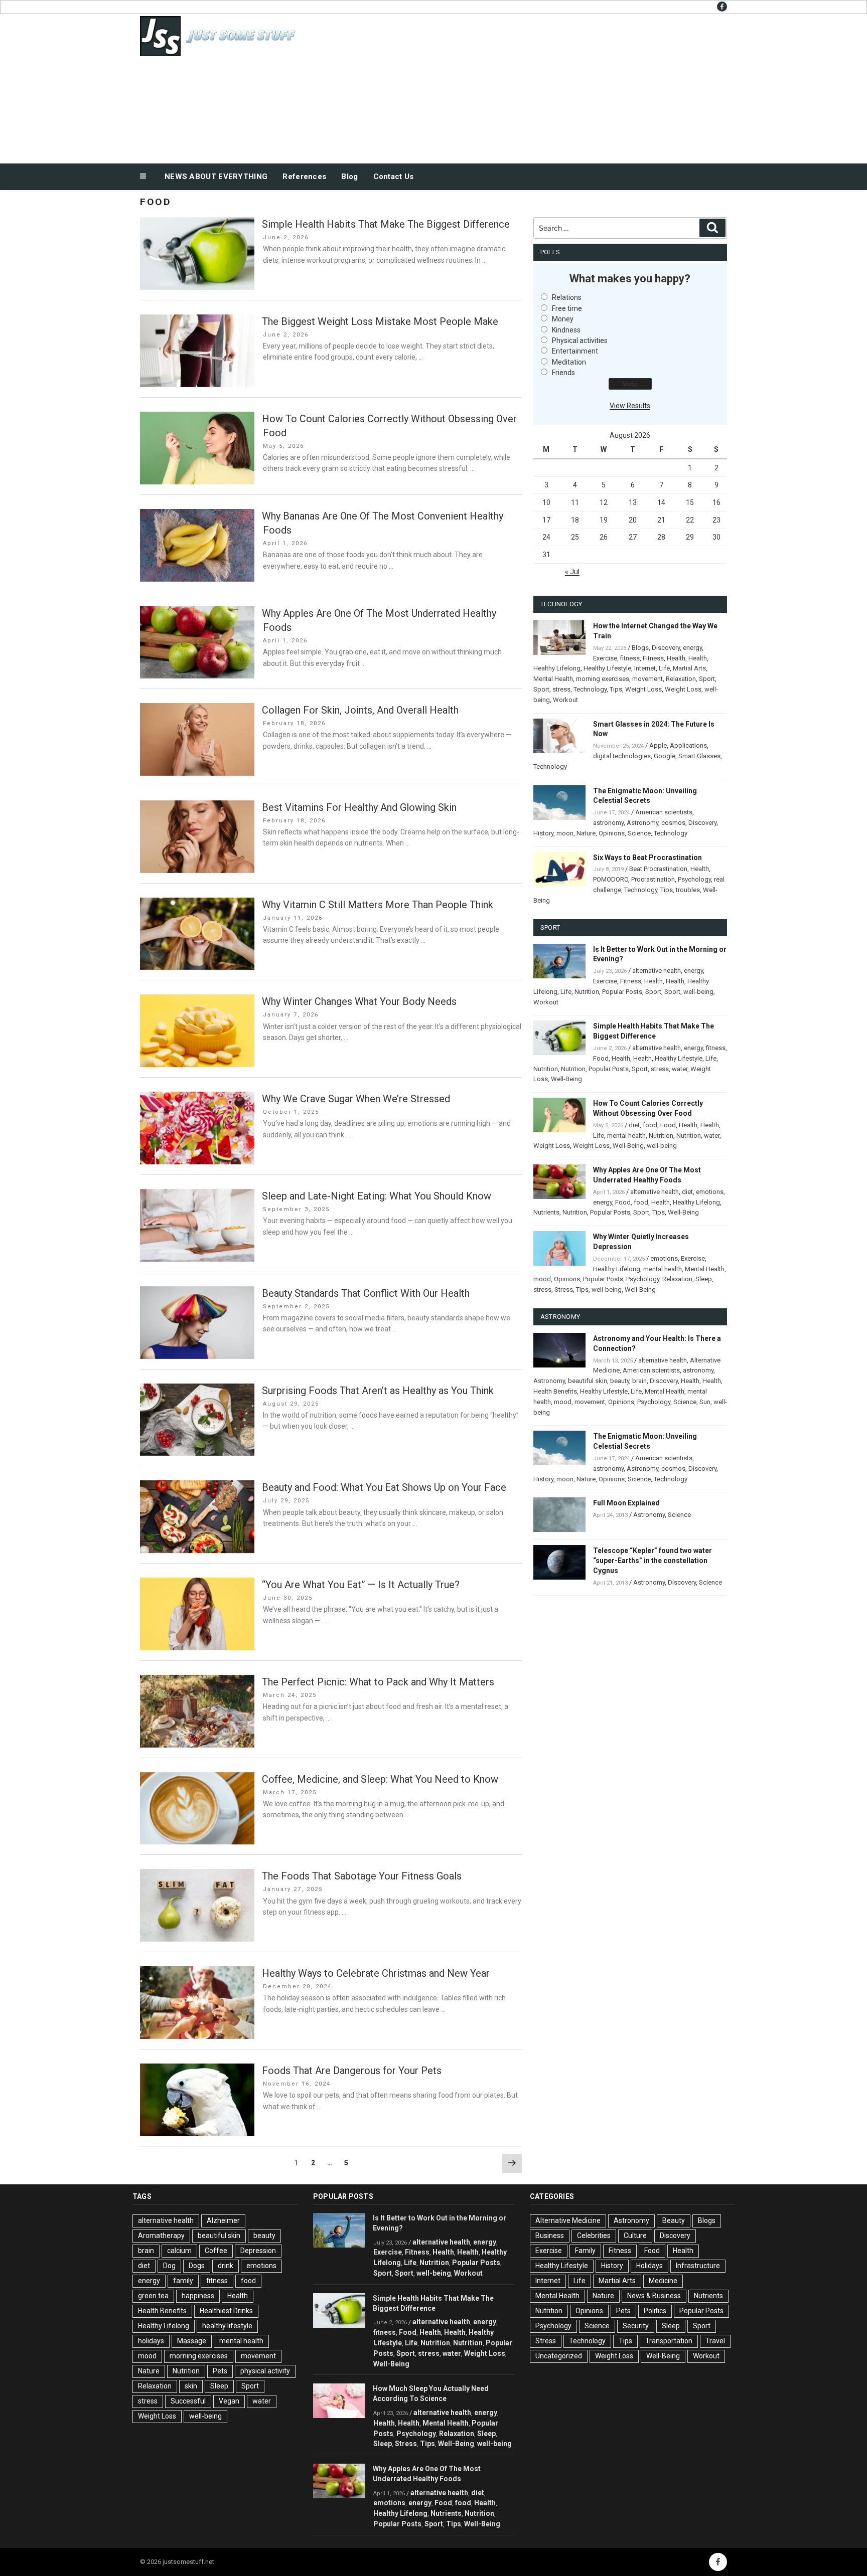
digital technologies (622, 756)
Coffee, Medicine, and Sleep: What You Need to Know (380, 1779)
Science (639, 833)
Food (601, 1058)
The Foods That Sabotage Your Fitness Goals (362, 1876)
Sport (707, 679)
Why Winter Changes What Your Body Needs (359, 1001)
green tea (153, 2296)
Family (585, 2251)
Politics (655, 2311)
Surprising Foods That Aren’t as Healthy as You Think (378, 1391)
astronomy (608, 823)
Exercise (605, 658)
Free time (567, 308)
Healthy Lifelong (557, 668)
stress (561, 689)
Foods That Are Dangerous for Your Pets (352, 2071)
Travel (715, 2341)
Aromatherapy (161, 2236)
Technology (590, 689)
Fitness (653, 658)
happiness (198, 2296)
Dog (169, 2266)
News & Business (654, 2296)
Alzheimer (223, 2220)
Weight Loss (643, 689)
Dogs (197, 2266)
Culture (635, 2236)
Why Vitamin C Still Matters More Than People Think (378, 905)
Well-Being (566, 1079)
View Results (630, 406)
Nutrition (587, 992)
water (680, 1069)
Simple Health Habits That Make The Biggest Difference (386, 224)
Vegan (229, 2401)
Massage (192, 2341)
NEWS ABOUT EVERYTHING (216, 177)
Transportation (669, 2341)
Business (550, 2236)
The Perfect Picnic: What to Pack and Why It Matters (378, 1682)
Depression (258, 2251)
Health (676, 658)
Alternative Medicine (568, 2220)
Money (563, 319)
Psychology (694, 879)
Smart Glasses (699, 756)
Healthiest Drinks (226, 2311)
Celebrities (594, 2236)
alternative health (657, 971)
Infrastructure (698, 2266)
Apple (658, 745)
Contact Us (394, 177)
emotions (710, 1192)
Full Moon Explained (626, 1503)
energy (692, 648)
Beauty (674, 2220)
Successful (188, 2401)
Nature (586, 833)
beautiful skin (588, 1381)
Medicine (663, 2281)
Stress (564, 1290)
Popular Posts (622, 992)
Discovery (666, 648)
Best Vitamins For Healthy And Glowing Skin (359, 807)
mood (542, 1279)
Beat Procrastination (658, 869)
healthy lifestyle (227, 2326)
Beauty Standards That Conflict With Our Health (366, 1293)
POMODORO (611, 879)
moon (565, 833)
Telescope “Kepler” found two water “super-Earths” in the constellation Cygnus (653, 1561)
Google (665, 756)
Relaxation (681, 679)
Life (664, 668)
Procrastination (653, 879)
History (543, 833)
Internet (645, 668)
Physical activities (580, 340)
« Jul (572, 572)
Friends (563, 373)
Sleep (704, 1279)
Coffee (216, 2251)
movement (647, 679)
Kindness (566, 330)
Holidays (649, 2266)
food (650, 1125)
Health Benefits (555, 1391)
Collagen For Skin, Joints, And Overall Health (360, 710)
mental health (626, 1136)
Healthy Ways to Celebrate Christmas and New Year (376, 1973)
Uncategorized (559, 2356)
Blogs (640, 648)
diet (634, 1125)
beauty (620, 1381)
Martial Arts (689, 668)
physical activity (265, 2371)
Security (636, 2326)
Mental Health (553, 679)
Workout (565, 700)
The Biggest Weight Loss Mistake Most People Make (380, 321)
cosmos (673, 823)
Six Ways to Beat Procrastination (647, 857)
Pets (220, 2371)
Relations (567, 297)
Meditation (569, 362)
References (304, 177)
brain (639, 1381)
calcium (179, 2251)
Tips (616, 689)
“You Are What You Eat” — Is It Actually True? (361, 1585)
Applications (688, 745)
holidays (151, 2341)
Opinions (612, 833)
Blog (349, 177)
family (183, 2281)
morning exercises (603, 679)
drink (226, 2266)
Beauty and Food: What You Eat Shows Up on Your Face (384, 1487)
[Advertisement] (534, 86)
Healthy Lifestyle (607, 668)
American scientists (664, 812)
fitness (630, 658)
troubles (688, 890)
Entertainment (575, 351)
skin (191, 2386)
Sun (705, 1402)
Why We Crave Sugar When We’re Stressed (356, 1099)
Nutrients (546, 1212)
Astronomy (642, 823)
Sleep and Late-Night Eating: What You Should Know (377, 1196)
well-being (698, 992)
